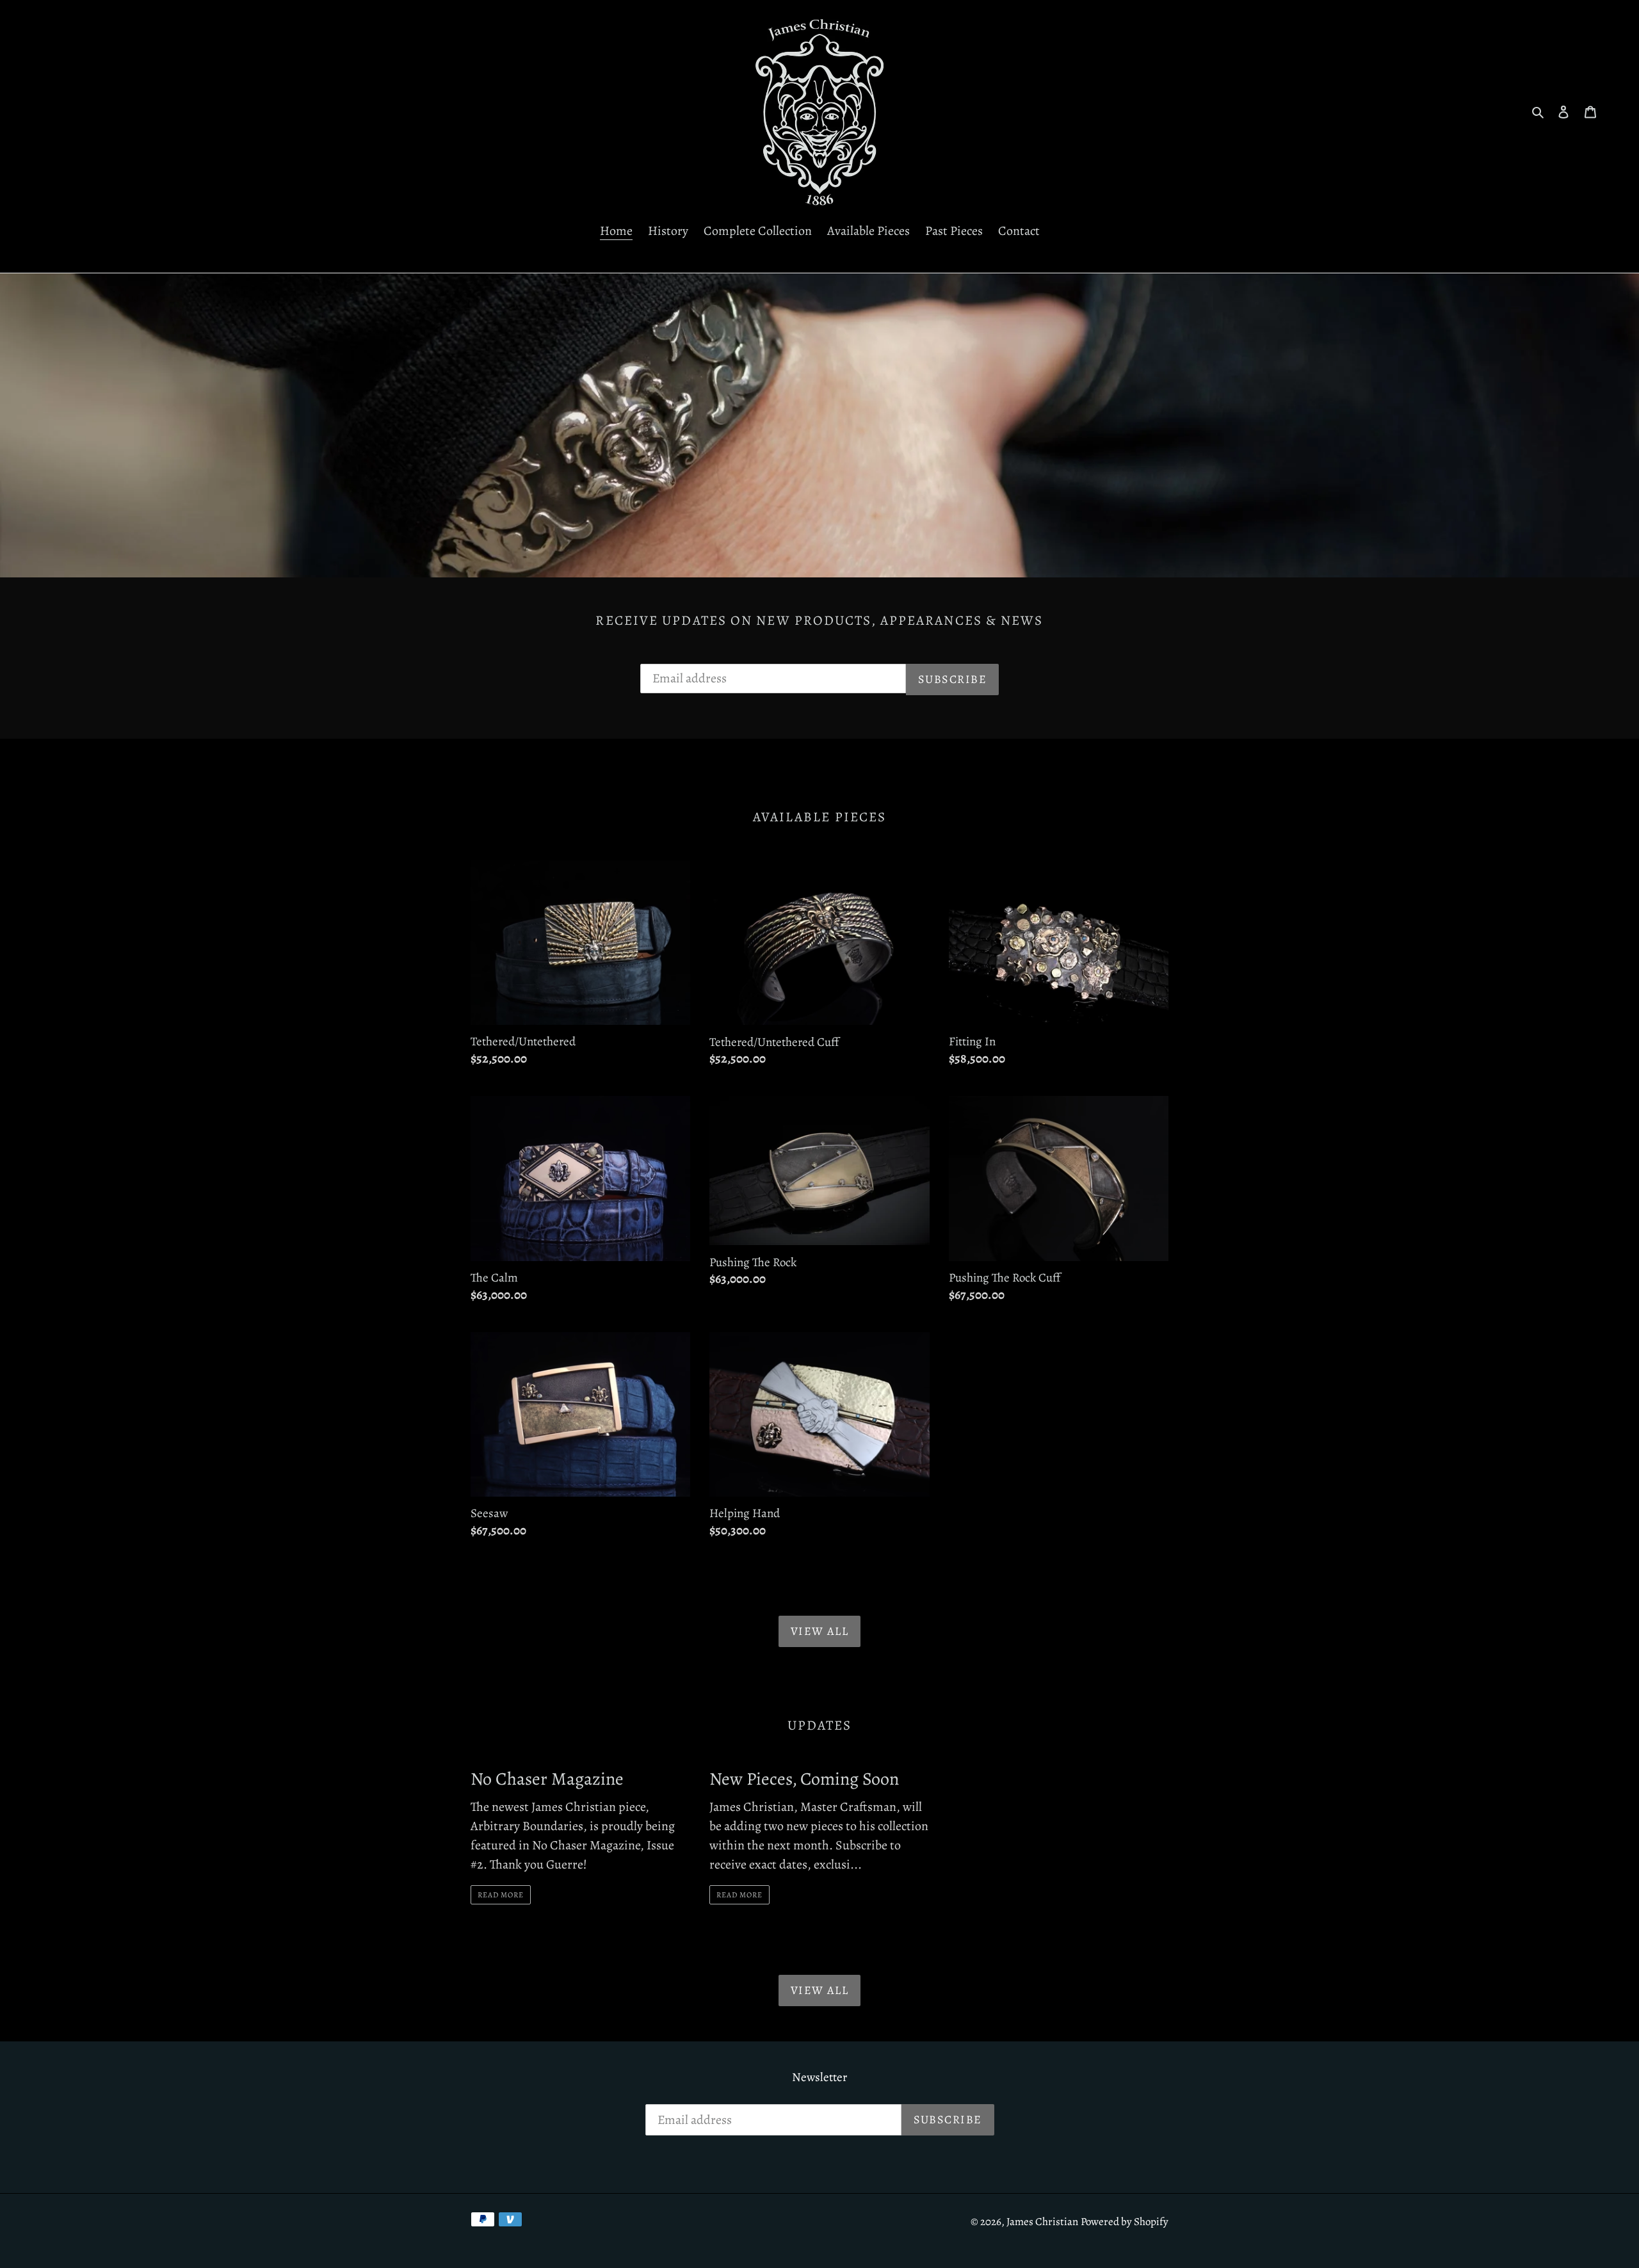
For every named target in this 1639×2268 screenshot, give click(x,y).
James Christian (1042, 2222)
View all (820, 1631)
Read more (501, 1895)
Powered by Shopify (1125, 2222)
